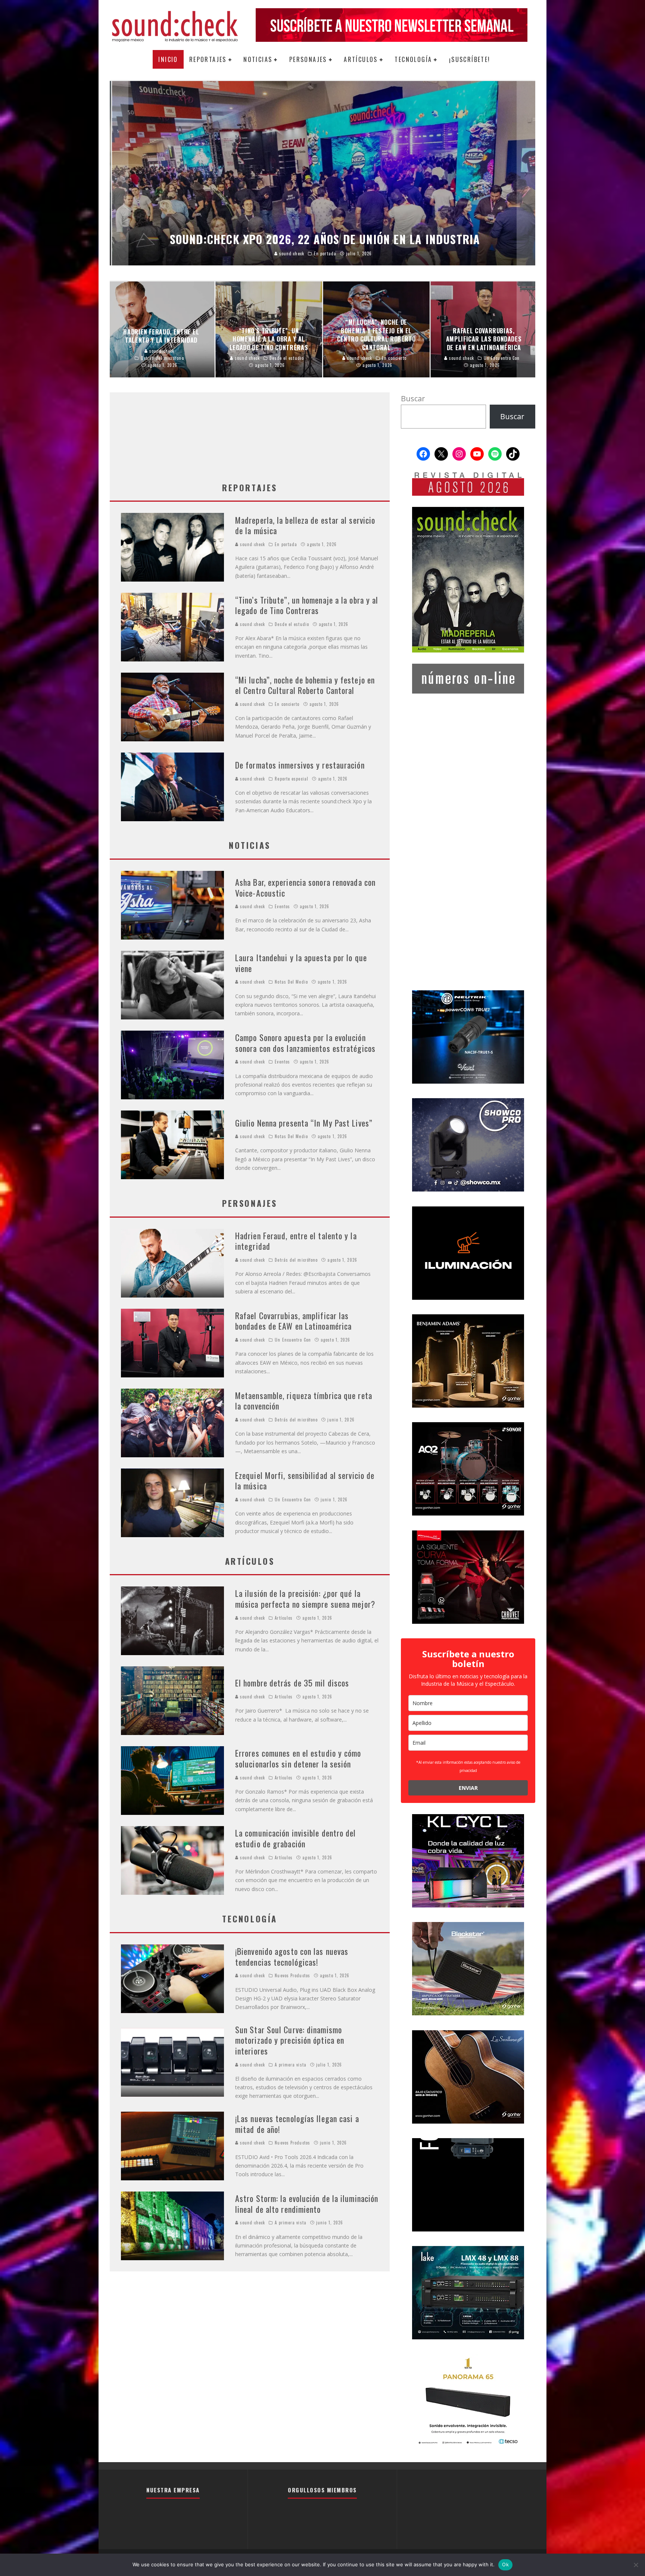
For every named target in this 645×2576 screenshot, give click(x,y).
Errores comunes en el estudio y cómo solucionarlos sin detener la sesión (298, 1758)
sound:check (252, 544)
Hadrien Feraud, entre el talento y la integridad (296, 1241)
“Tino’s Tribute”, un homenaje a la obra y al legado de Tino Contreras (307, 605)
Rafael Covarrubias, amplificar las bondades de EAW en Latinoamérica (293, 1321)
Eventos (282, 906)
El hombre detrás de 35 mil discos (292, 1683)
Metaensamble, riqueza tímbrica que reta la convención (304, 1401)
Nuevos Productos (292, 1975)
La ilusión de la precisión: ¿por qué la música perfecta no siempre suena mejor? (305, 1599)
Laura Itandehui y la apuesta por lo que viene (301, 963)
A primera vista (291, 2065)
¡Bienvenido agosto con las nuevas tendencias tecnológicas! (292, 1957)
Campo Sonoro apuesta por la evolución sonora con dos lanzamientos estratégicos (305, 1043)
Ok (505, 2564)
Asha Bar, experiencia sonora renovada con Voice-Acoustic (305, 887)
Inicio (168, 59)
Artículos (361, 59)
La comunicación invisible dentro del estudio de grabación (296, 1838)
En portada (286, 544)
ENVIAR (468, 1788)
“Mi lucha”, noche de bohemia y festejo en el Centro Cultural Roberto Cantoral (305, 685)
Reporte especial (292, 779)
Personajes (308, 59)
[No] (636, 2565)
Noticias (258, 59)
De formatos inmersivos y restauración (300, 765)
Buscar (413, 398)
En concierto (287, 704)
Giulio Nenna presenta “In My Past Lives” (304, 1123)
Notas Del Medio (291, 982)
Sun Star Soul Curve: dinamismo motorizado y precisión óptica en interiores (290, 2040)
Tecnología (413, 59)
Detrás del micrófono (296, 1260)
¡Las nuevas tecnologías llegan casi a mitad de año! (297, 2124)
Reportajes (208, 59)
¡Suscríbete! (470, 59)
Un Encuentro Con (293, 1340)
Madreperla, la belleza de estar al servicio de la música (305, 525)
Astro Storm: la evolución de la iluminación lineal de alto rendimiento (307, 2204)
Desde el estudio (292, 624)
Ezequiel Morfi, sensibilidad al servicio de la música (305, 1481)
